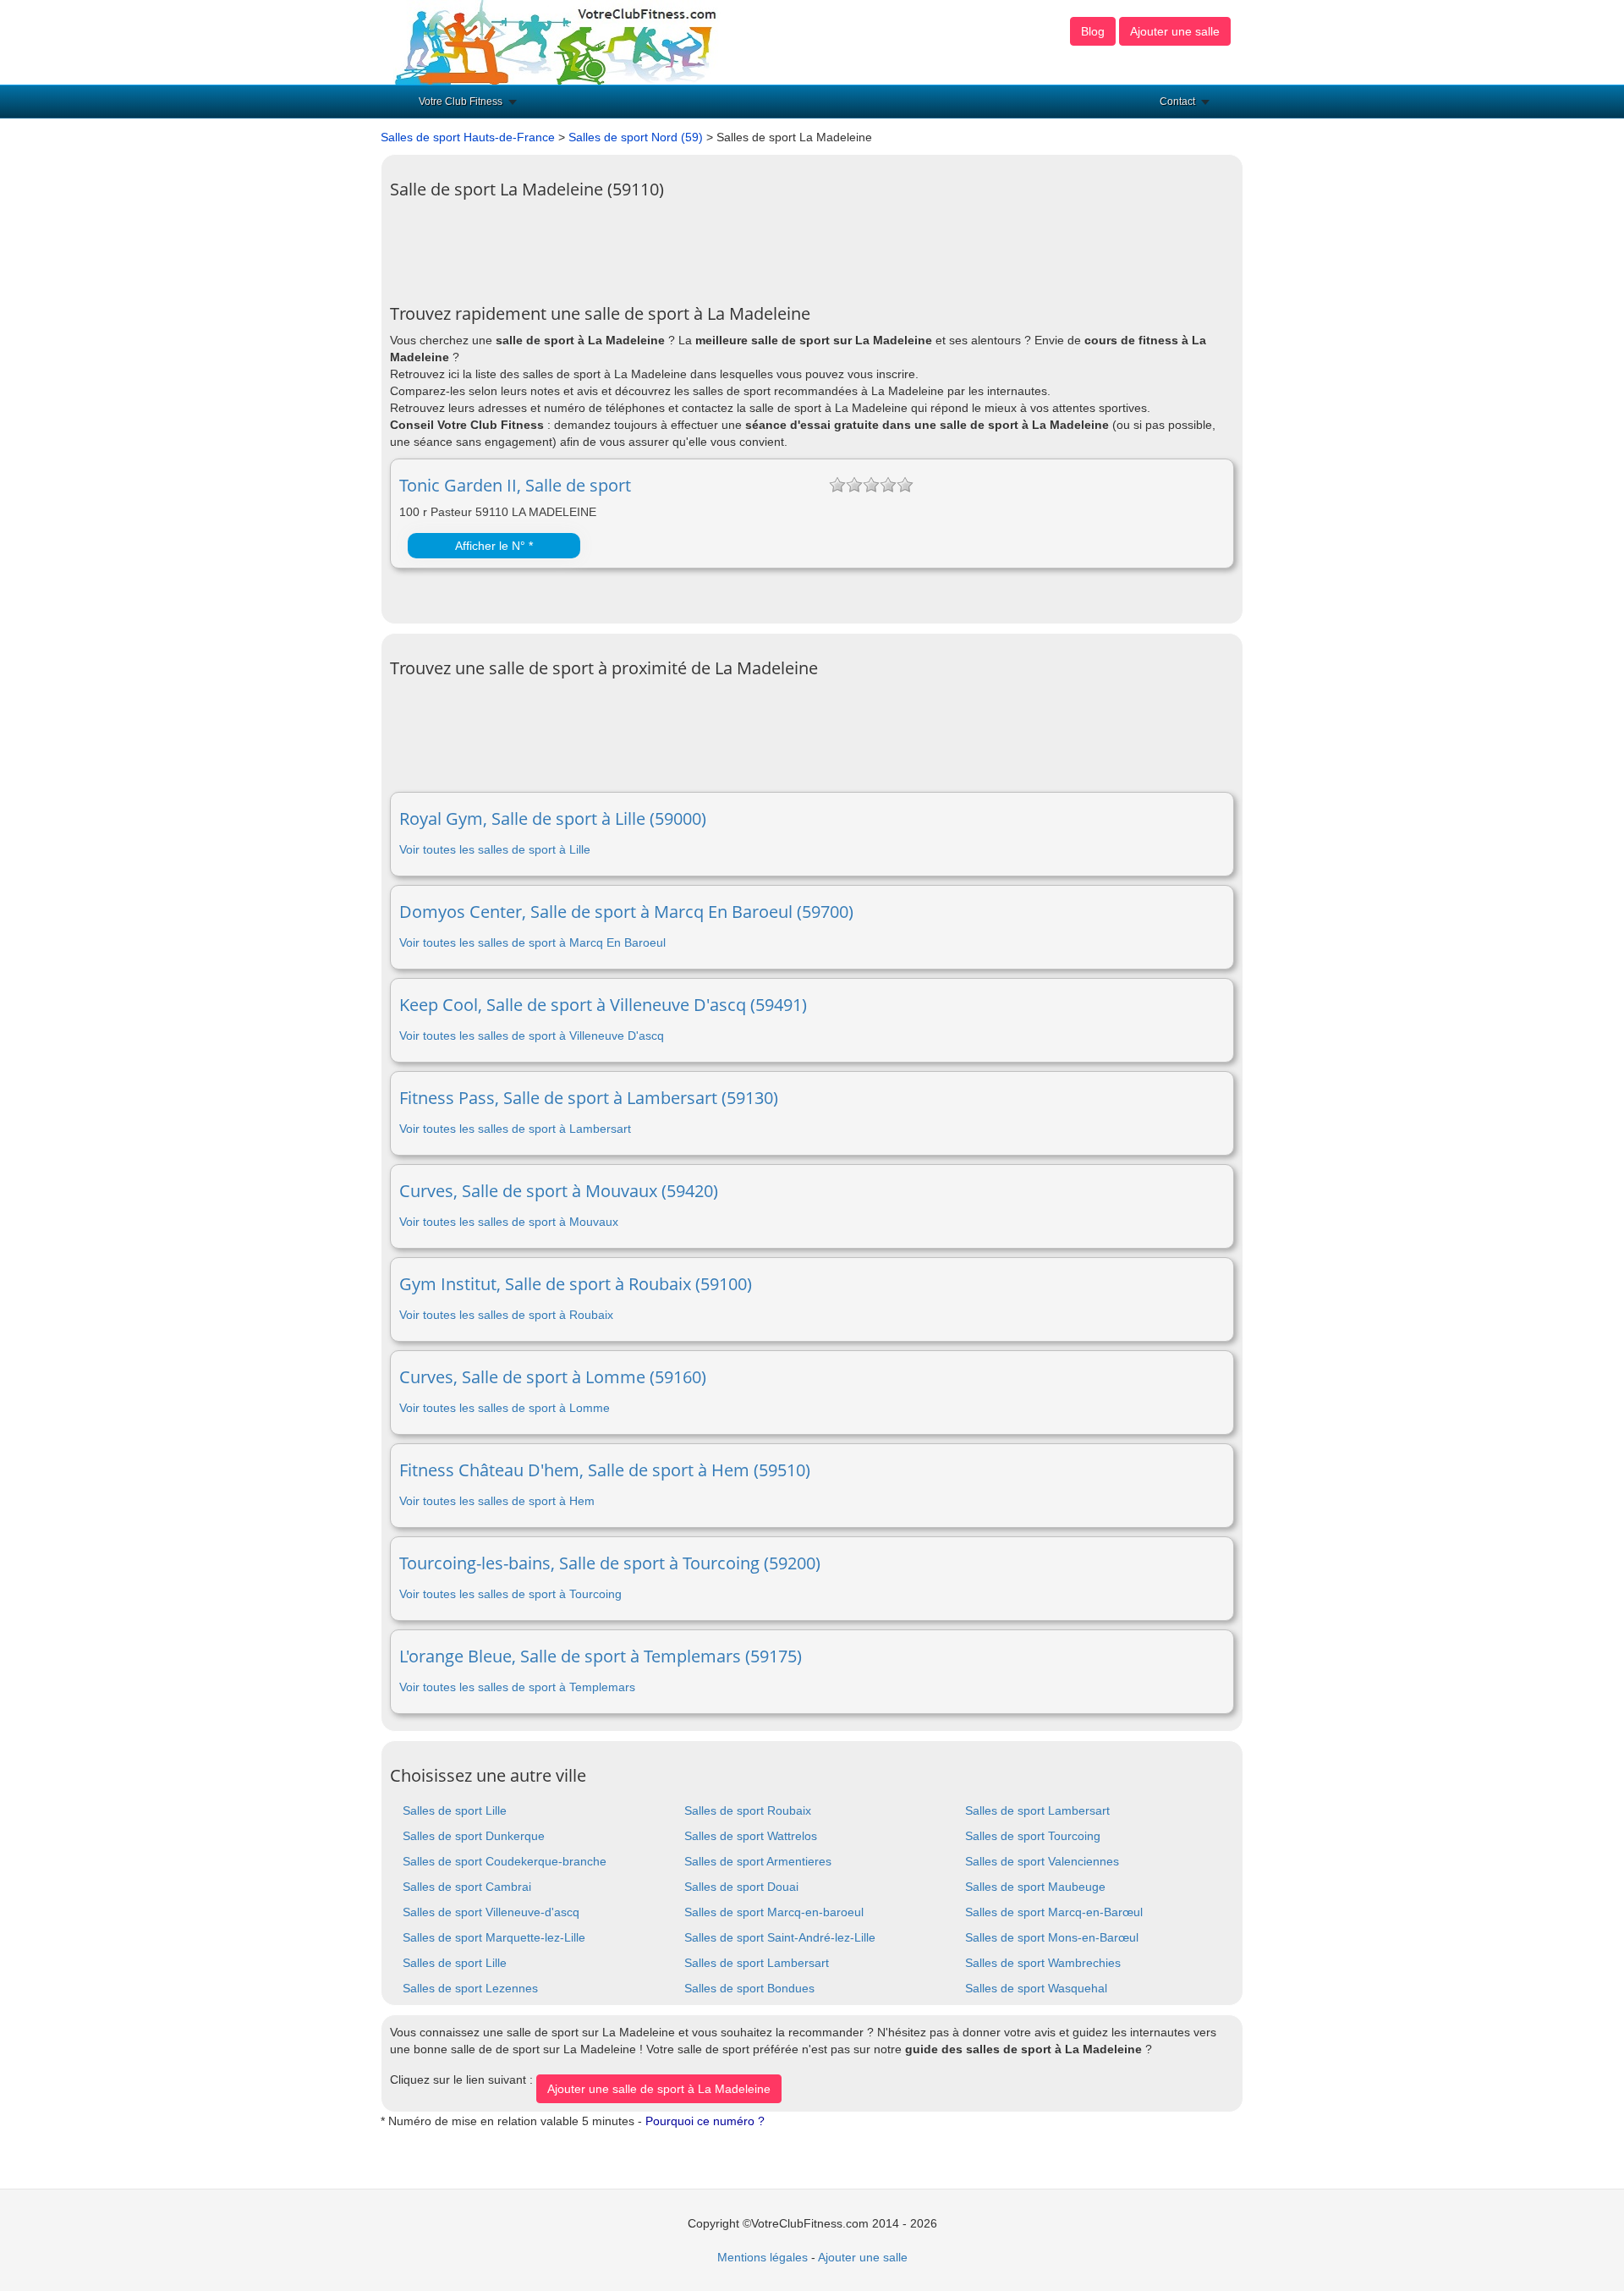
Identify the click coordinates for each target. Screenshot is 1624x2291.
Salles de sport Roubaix (748, 1810)
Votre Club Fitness (461, 102)
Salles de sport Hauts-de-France (468, 137)
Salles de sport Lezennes (470, 1988)
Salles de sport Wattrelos (751, 1836)
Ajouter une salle (1175, 31)
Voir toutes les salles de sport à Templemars (517, 1687)
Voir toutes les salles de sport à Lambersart (515, 1129)
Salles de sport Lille (455, 1810)
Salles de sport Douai (741, 1887)
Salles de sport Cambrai (467, 1887)
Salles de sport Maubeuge (1035, 1887)
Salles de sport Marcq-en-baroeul (774, 1912)
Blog (1093, 31)
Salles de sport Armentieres (758, 1861)
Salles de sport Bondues (749, 1988)
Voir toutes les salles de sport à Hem (497, 1501)
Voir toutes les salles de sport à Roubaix (506, 1315)
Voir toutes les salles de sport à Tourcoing (510, 1594)
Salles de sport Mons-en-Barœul (1052, 1937)
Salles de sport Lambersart (1037, 1810)
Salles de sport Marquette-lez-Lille (494, 1937)
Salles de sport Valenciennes (1042, 1861)
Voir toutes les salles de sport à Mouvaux (509, 1222)
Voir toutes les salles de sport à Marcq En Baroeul (532, 942)
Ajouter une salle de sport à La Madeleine (659, 2089)
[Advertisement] (698, 245)
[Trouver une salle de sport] (557, 41)
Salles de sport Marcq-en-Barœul (1054, 1912)
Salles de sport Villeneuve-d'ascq (491, 1912)
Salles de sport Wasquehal (1036, 1988)
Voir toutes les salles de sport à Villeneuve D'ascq (532, 1036)
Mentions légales (763, 2257)
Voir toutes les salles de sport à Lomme (505, 1408)
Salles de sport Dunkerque (474, 1836)
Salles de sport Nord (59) (636, 137)
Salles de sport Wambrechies (1043, 1963)
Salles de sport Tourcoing (1033, 1836)
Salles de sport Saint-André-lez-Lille (780, 1937)
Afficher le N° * (494, 546)
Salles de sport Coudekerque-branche (505, 1861)
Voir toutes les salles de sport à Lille (495, 849)
